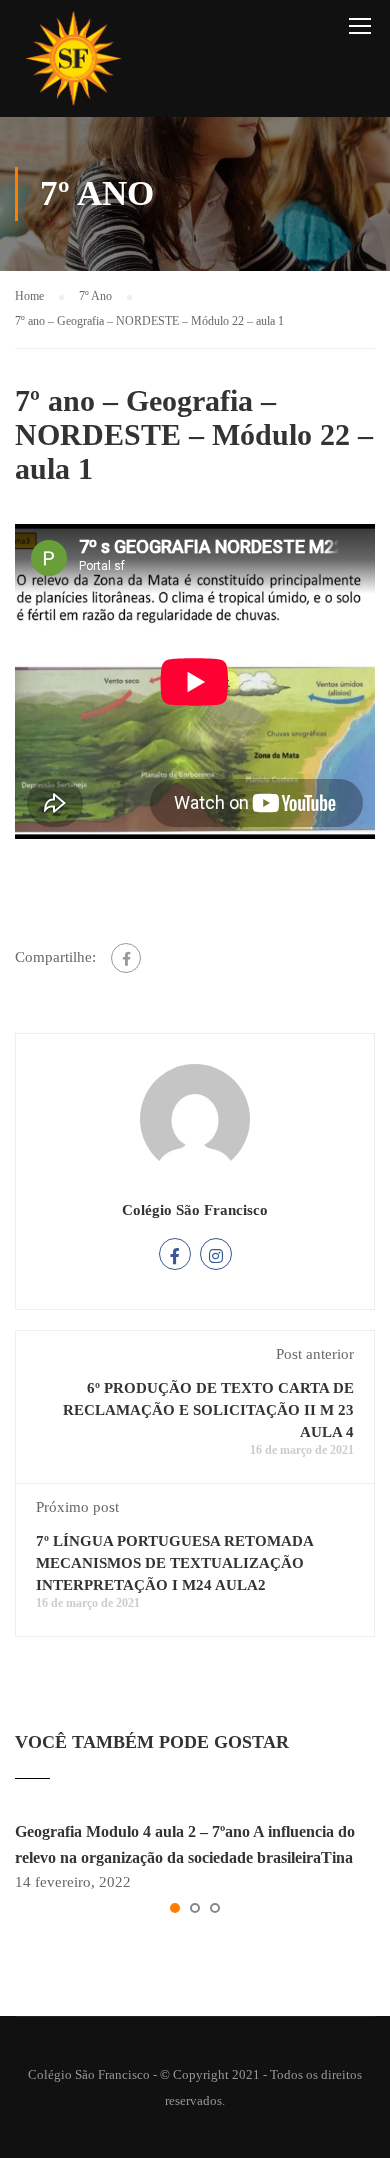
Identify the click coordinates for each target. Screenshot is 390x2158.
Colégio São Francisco (195, 1210)
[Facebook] (126, 958)
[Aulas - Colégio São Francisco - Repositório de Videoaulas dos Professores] (73, 63)
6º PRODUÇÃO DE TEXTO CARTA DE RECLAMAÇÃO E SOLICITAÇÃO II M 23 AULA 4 (208, 1410)
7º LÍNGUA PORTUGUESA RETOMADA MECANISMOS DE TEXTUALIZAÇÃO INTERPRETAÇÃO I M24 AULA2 (174, 1563)
